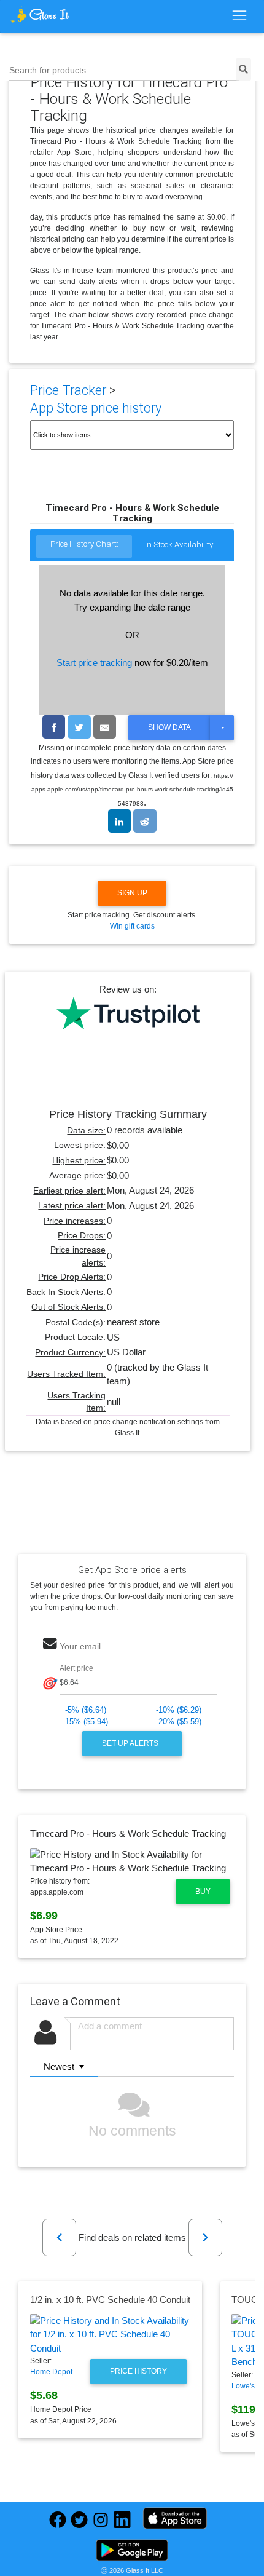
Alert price (76, 1668)
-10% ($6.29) (179, 1710)
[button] (59, 2237)
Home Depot (51, 2372)
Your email (80, 1647)
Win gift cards (132, 926)
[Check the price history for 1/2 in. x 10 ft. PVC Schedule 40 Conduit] (110, 2335)
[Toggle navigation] (239, 16)
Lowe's (243, 2386)
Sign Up (132, 893)
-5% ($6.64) (86, 1710)
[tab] (84, 547)
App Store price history (96, 408)
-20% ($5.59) (179, 1722)
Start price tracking (94, 663)
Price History (138, 2371)
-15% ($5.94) (85, 1722)
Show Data (169, 727)
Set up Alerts (131, 1743)
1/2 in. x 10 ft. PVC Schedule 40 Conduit (110, 2300)
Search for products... (51, 70)
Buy (203, 1892)
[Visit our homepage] (40, 15)
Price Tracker (68, 390)
